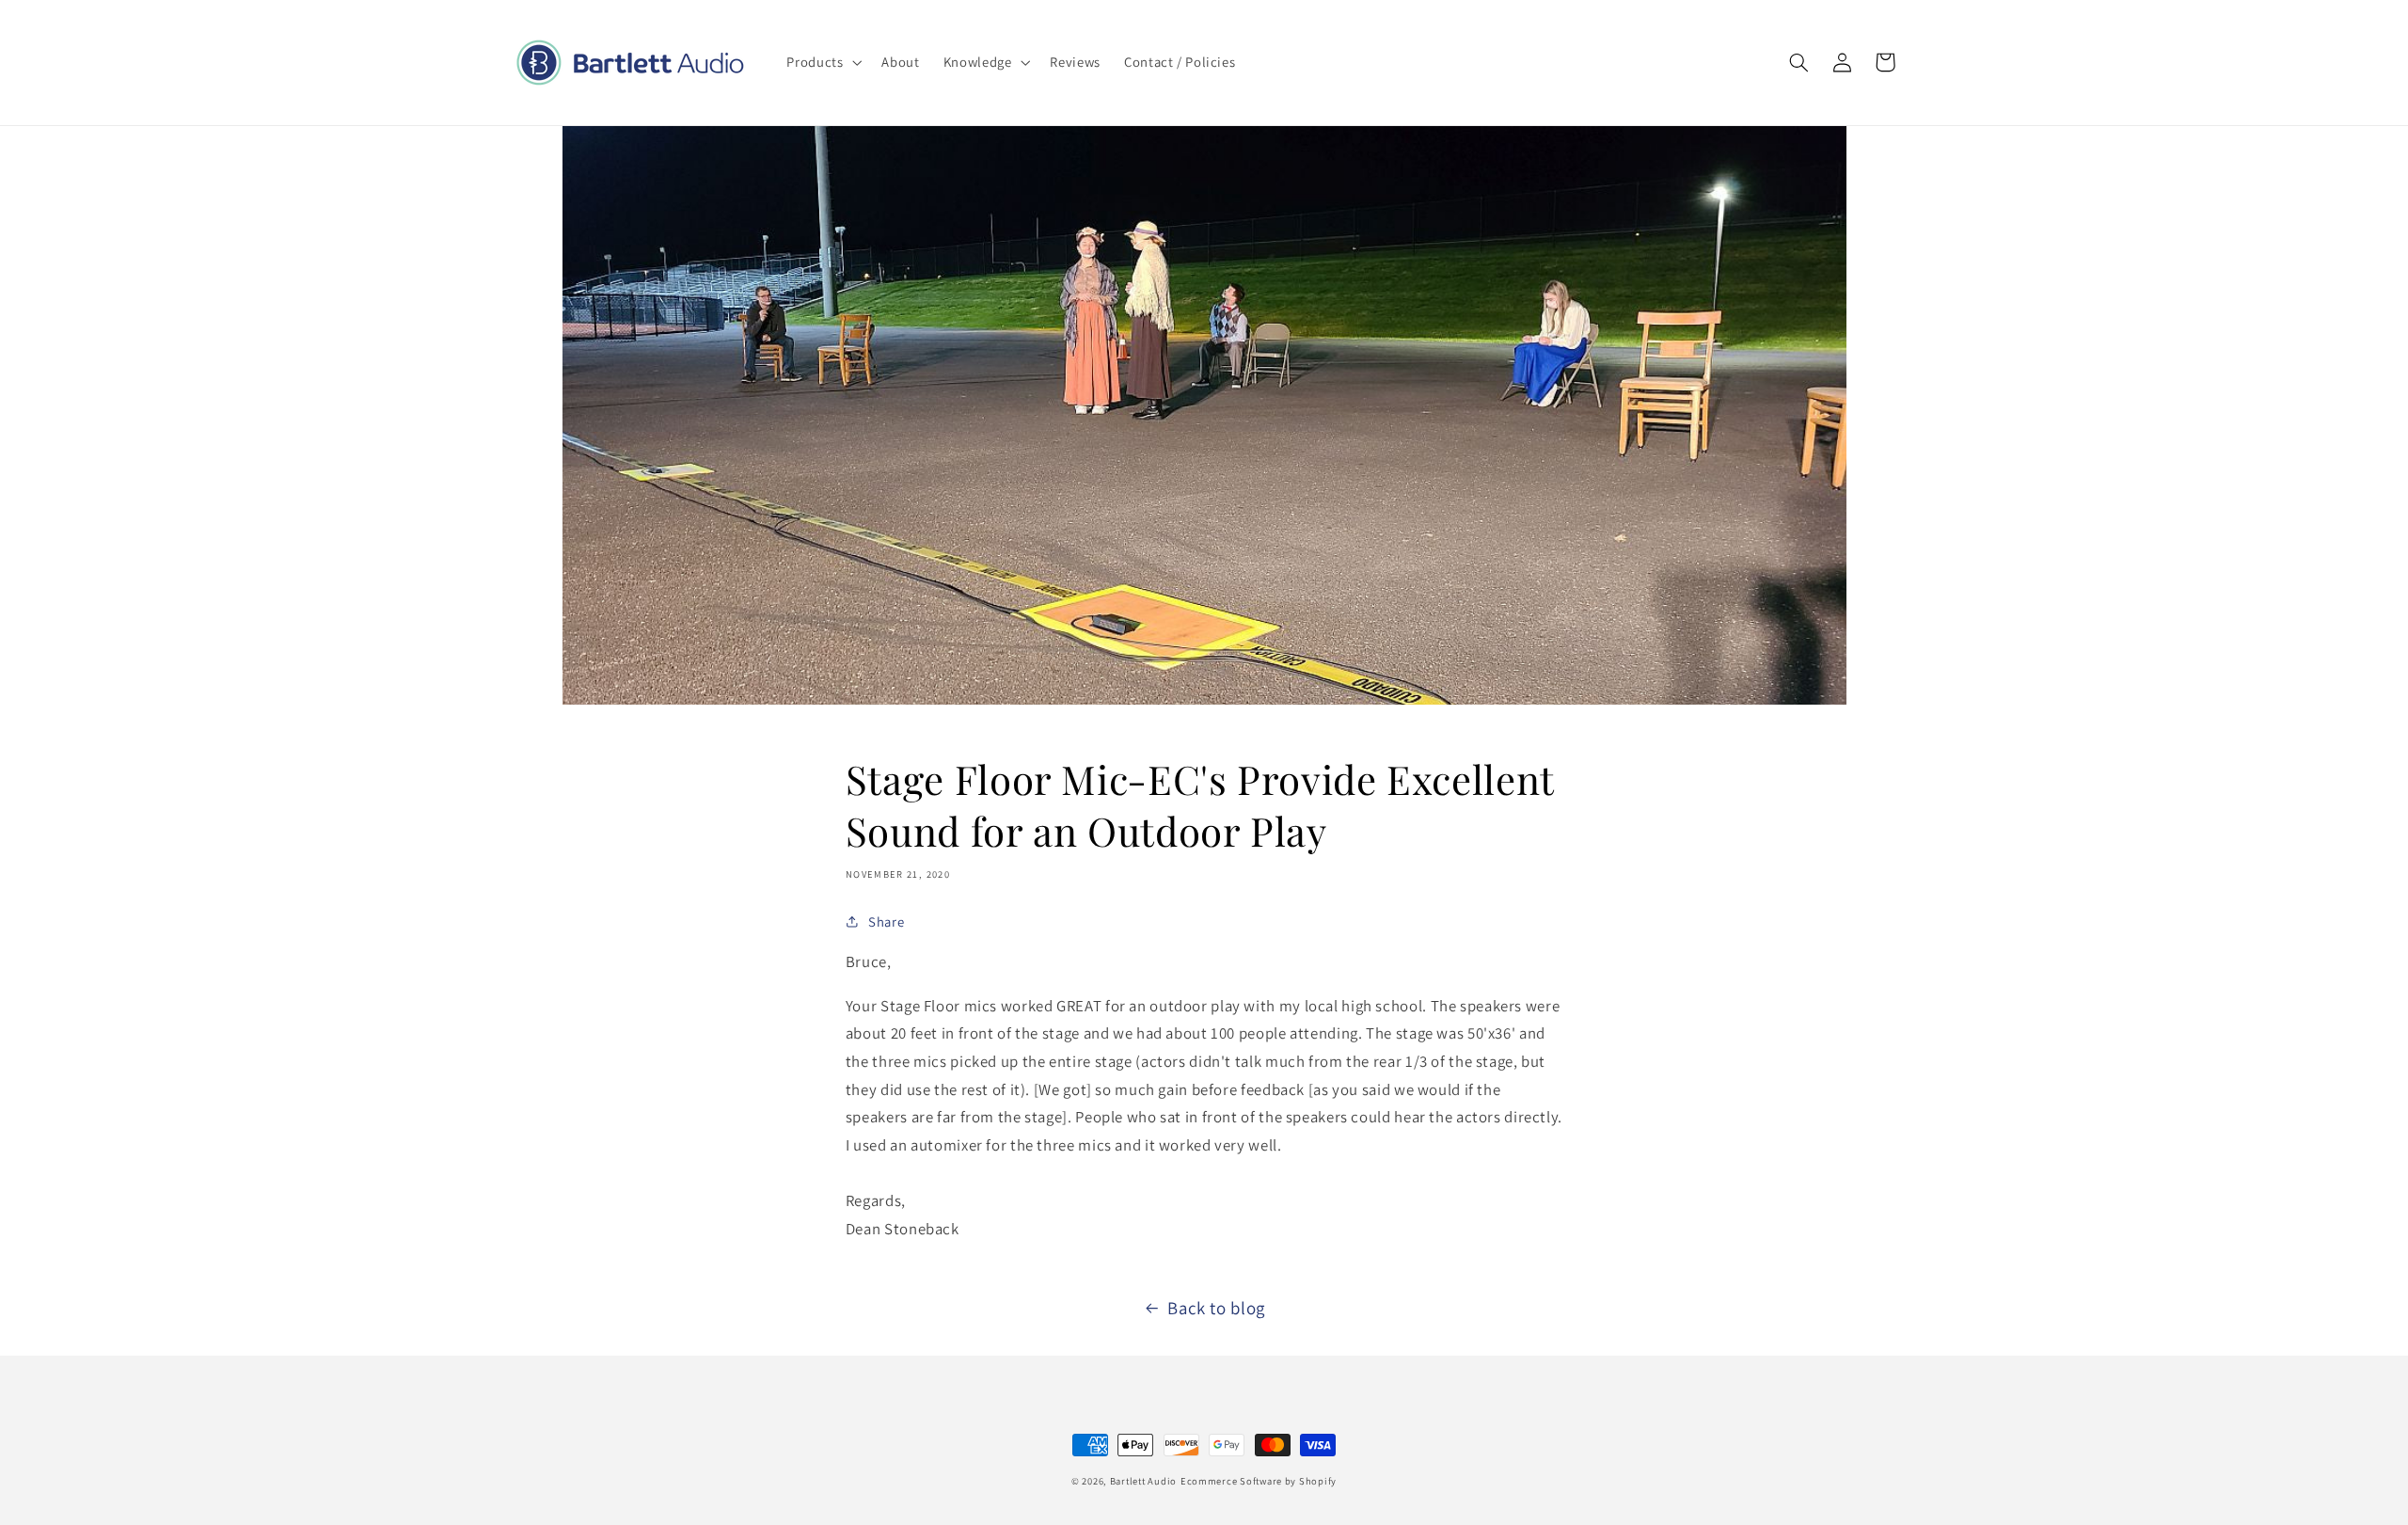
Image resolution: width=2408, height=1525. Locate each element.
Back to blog (1216, 1308)
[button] (823, 62)
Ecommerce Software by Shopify (1259, 1481)
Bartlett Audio (1143, 1481)
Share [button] (886, 921)
